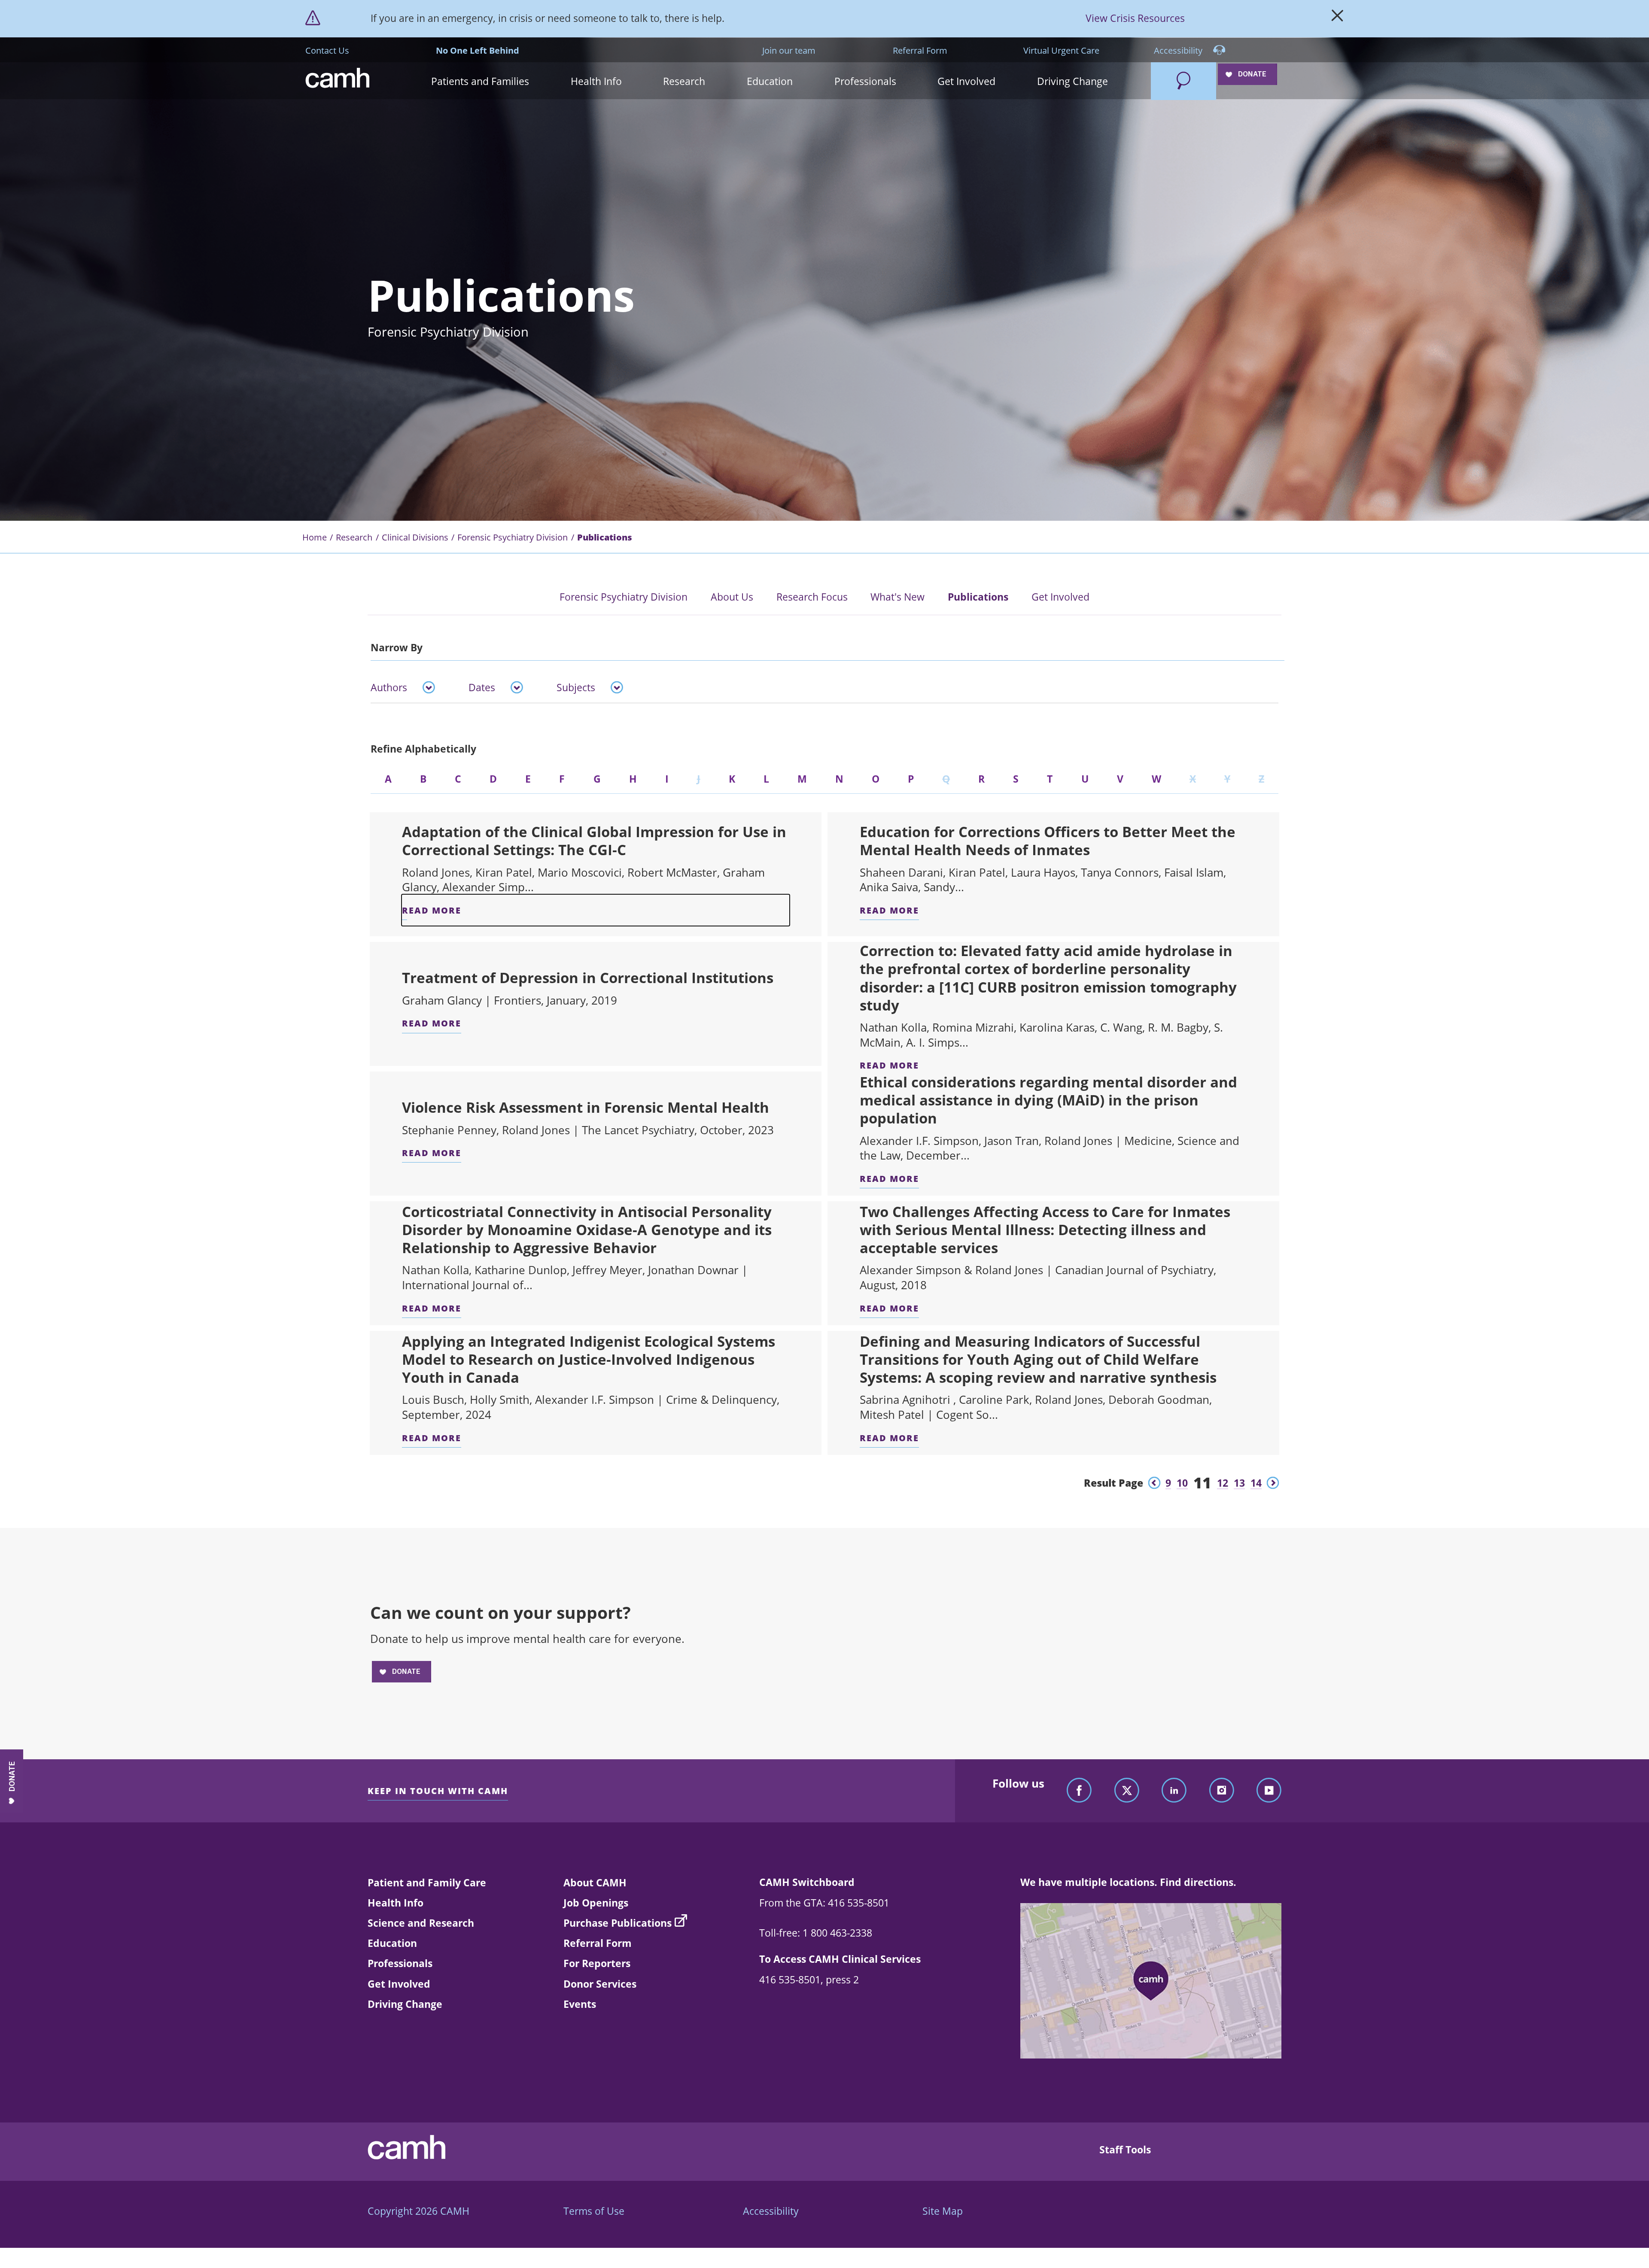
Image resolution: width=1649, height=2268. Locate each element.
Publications (978, 597)
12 (1223, 1483)
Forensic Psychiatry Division (513, 537)
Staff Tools (1125, 2150)
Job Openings (596, 1903)
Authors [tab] (389, 687)
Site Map (943, 2211)
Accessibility (1179, 50)
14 (1256, 1483)
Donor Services (600, 1984)
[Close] (1337, 18)
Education (392, 1943)
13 (1239, 1483)
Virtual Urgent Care (1061, 50)
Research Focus (812, 597)
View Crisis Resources (1135, 18)
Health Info (396, 1903)
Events (580, 2004)
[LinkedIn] (1174, 1791)
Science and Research (421, 1923)
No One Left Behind (478, 50)
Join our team (789, 50)
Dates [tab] (482, 687)
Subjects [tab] (576, 687)
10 (1182, 1483)
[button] (480, 81)
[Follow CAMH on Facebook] (1079, 1791)
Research (354, 537)
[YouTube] (1269, 1791)
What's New (898, 597)
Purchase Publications (618, 1923)
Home (315, 537)
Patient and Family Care (427, 1882)
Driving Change (405, 2004)
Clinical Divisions (415, 537)
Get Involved (1060, 597)
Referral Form (920, 50)
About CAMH (595, 1882)
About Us (732, 597)
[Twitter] (1127, 1791)
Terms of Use (594, 2211)
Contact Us (327, 50)
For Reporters (597, 1963)
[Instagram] (1222, 1791)
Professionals (400, 1963)
